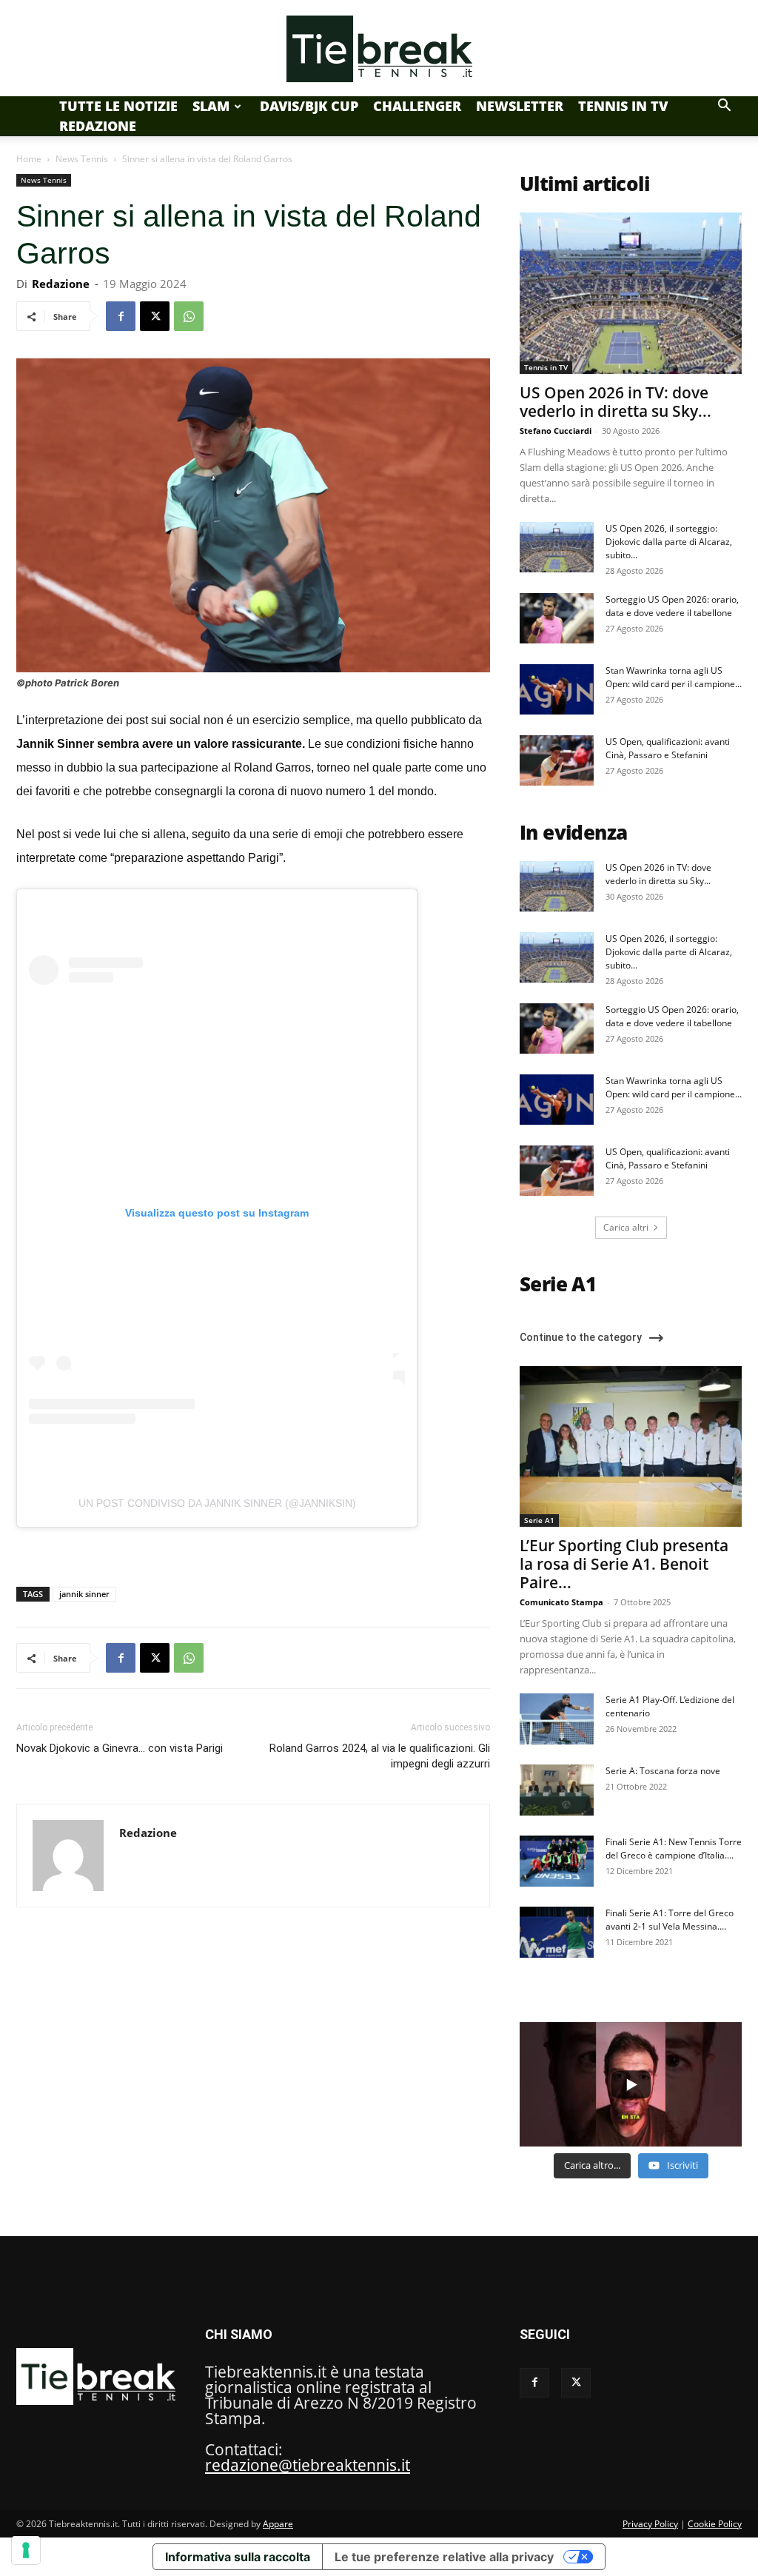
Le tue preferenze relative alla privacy (444, 2557)
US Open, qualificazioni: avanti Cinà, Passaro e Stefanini (668, 748)
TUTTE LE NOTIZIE (118, 106)
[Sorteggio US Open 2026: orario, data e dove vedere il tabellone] (557, 619)
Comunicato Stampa (561, 1602)
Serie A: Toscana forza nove (663, 1771)
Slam (211, 106)
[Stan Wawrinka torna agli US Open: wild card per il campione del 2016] (557, 690)
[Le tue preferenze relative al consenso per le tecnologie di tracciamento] (26, 2550)
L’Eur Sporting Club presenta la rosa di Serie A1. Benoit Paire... (624, 1564)
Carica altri (626, 1227)
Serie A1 (539, 1520)
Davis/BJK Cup (309, 106)
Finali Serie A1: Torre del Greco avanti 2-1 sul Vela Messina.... (670, 1920)
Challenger (417, 106)
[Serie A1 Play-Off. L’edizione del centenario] (557, 1719)
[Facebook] (121, 316)
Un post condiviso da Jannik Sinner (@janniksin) (217, 1503)
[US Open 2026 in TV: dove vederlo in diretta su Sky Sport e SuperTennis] (631, 293)
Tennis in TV (623, 106)
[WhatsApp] (189, 316)
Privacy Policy (650, 2524)
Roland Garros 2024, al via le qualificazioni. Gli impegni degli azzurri (380, 1756)
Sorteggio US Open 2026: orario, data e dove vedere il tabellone (672, 606)
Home (29, 159)
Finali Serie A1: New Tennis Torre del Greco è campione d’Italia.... (674, 1849)
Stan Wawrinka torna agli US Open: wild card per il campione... (674, 677)
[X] (155, 316)
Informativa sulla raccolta (238, 2557)
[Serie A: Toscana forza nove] (557, 1790)
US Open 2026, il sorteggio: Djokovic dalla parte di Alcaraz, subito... (669, 542)
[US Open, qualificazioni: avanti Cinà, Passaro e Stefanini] (557, 761)
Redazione (98, 126)
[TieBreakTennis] (379, 49)
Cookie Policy (715, 2524)
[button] (724, 105)
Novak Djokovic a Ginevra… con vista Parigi (120, 1748)
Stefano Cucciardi (556, 431)
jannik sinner (84, 1594)
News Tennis (82, 159)
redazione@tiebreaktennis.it (308, 2465)
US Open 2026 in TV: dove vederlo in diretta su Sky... (616, 402)
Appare (278, 2524)
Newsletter (520, 106)
